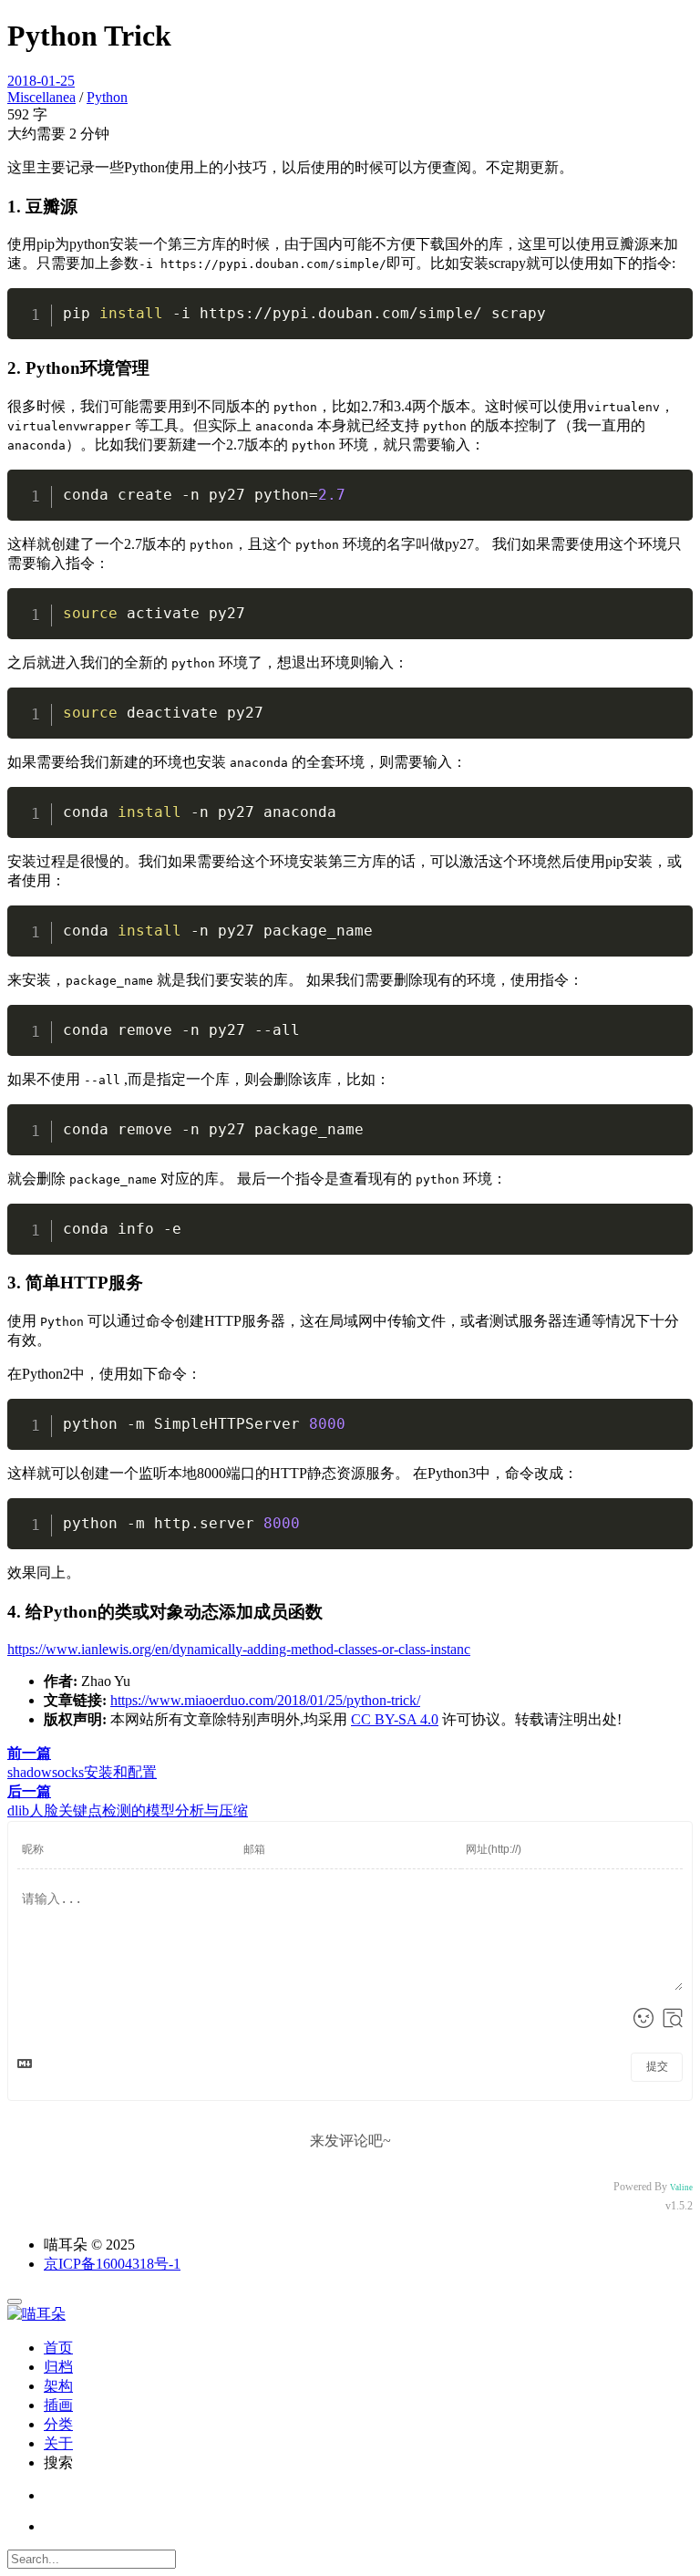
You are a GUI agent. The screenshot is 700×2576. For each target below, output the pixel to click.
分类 (58, 2424)
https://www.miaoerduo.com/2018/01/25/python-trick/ (265, 1700)
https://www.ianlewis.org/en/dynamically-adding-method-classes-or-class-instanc (239, 1649)
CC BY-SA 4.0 (395, 1719)
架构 (58, 2386)
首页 (58, 2348)
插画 (58, 2405)
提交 (657, 2066)
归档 (58, 2367)
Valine (681, 2188)
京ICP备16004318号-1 (112, 2264)
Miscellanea (41, 97)
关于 (58, 2443)
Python (107, 97)
